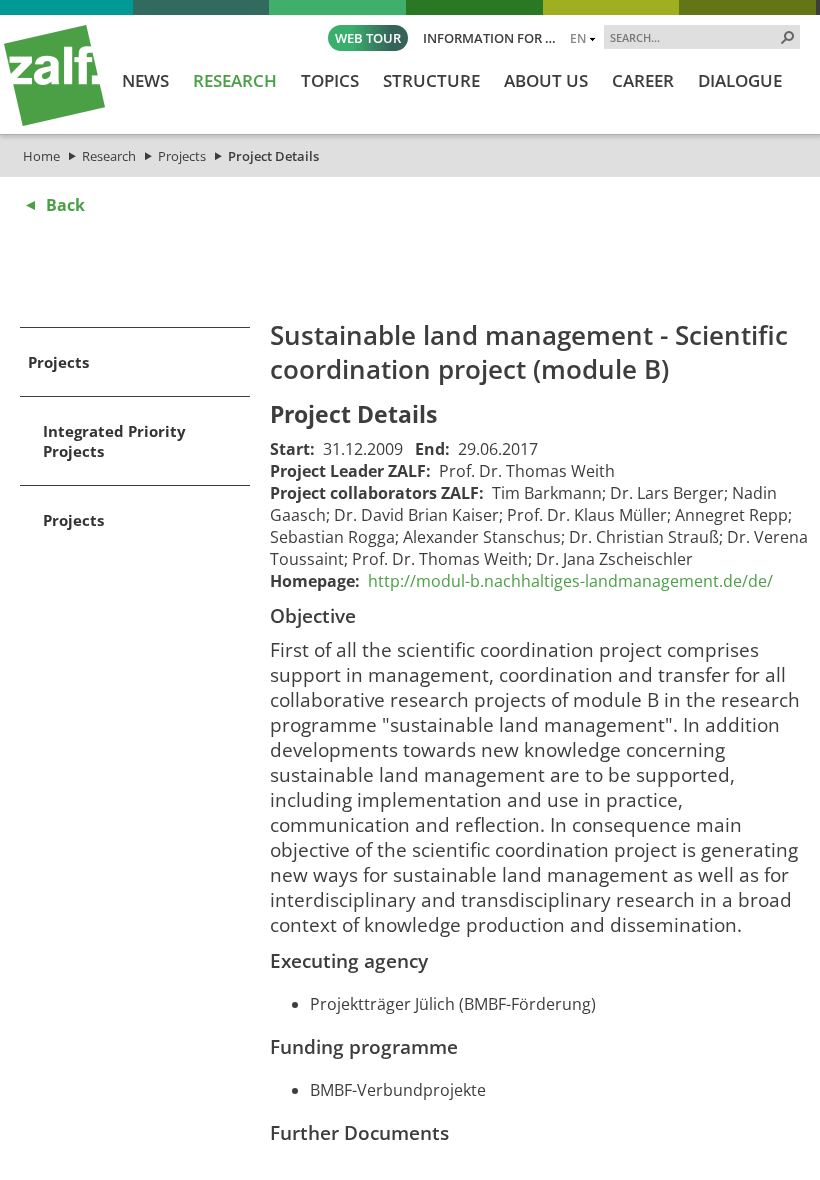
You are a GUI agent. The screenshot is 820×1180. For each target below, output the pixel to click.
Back (65, 205)
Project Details (273, 156)
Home (41, 156)
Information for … (489, 38)
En (578, 38)
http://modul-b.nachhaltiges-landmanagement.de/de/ (570, 581)
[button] (788, 37)
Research (109, 156)
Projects (182, 156)
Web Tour (368, 38)
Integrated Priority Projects (114, 441)
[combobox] (694, 37)
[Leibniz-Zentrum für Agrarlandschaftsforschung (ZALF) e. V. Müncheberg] (54, 121)
